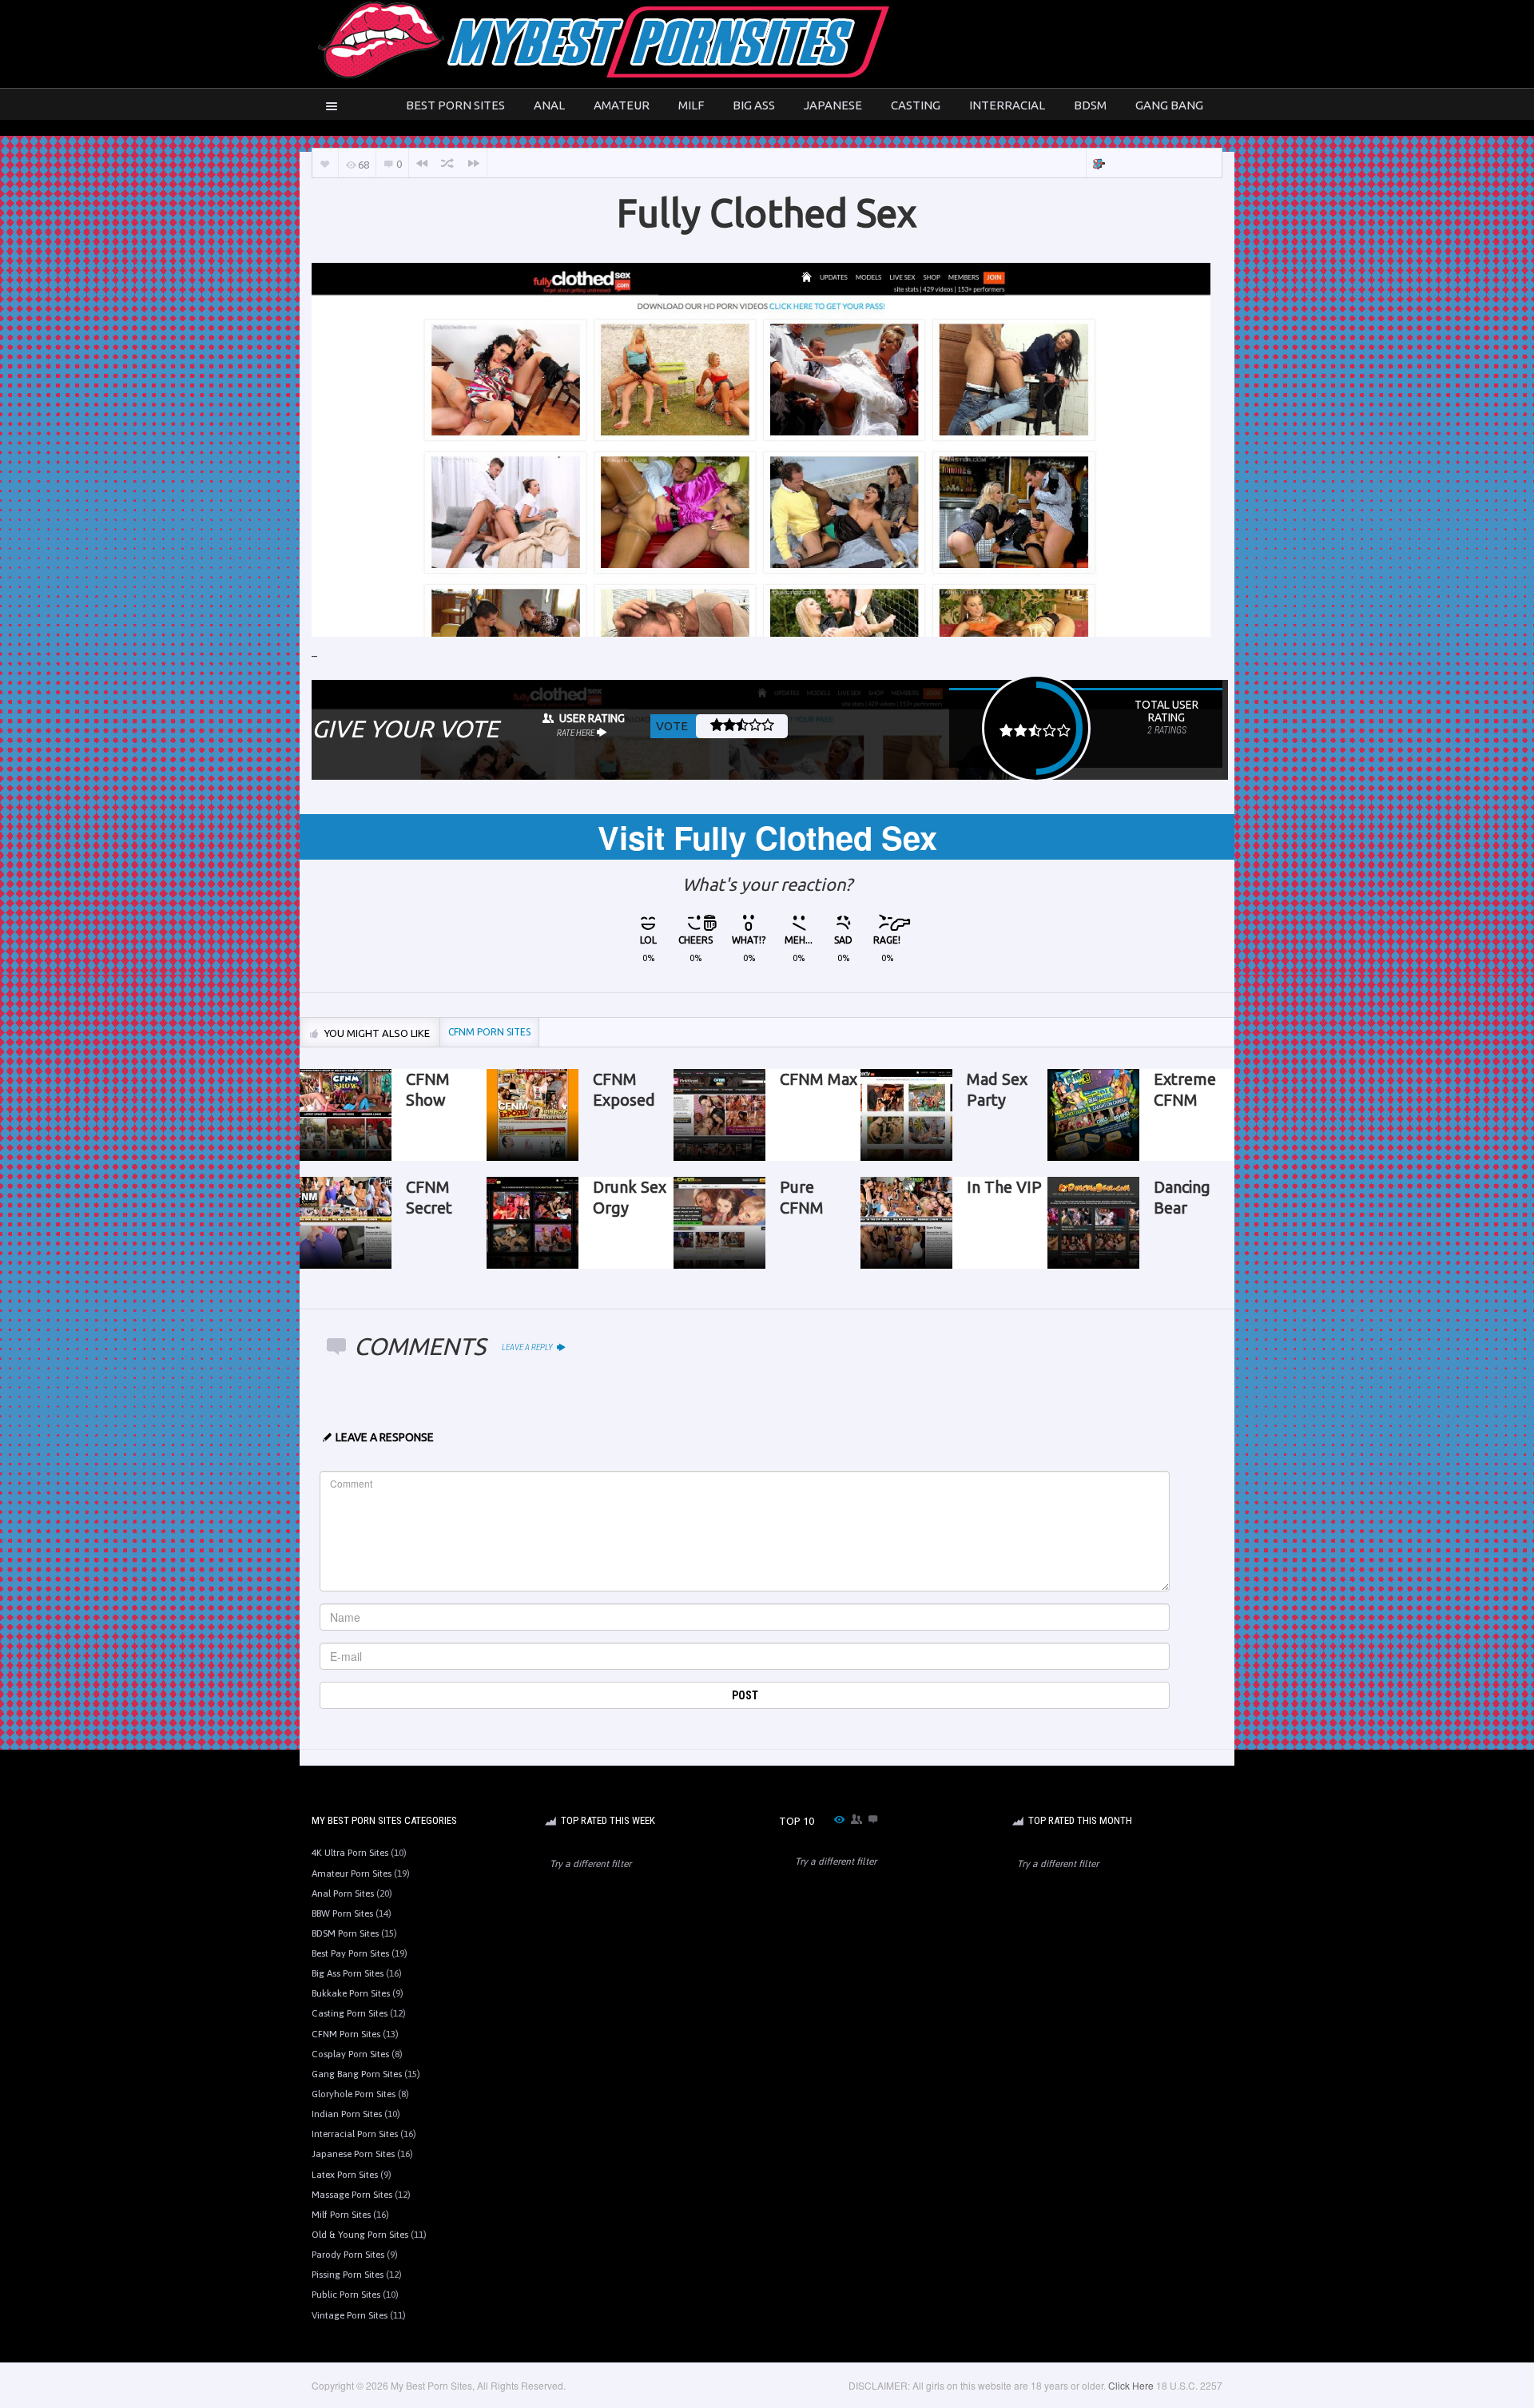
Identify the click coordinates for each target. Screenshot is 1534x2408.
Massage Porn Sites (352, 2195)
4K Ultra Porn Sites (350, 1853)
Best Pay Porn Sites (350, 1953)
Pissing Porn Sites (348, 2275)
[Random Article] (447, 163)
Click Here (1131, 2385)
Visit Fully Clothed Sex (767, 837)
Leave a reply (528, 1347)
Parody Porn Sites (348, 2255)
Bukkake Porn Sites (351, 1993)
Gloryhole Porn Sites (354, 2094)
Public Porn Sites (346, 2295)
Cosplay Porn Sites (350, 2054)
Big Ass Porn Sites (348, 1973)
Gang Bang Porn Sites (357, 2074)
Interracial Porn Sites (355, 2134)
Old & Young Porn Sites (360, 2235)
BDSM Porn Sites (345, 1933)
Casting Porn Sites (350, 2013)
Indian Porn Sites (347, 2114)
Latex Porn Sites (345, 2175)
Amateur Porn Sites (352, 1874)
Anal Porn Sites (343, 1893)
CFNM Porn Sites (346, 2034)
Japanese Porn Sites (353, 2154)
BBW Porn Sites (342, 1913)
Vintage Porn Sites (350, 2315)
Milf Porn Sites (341, 2215)
